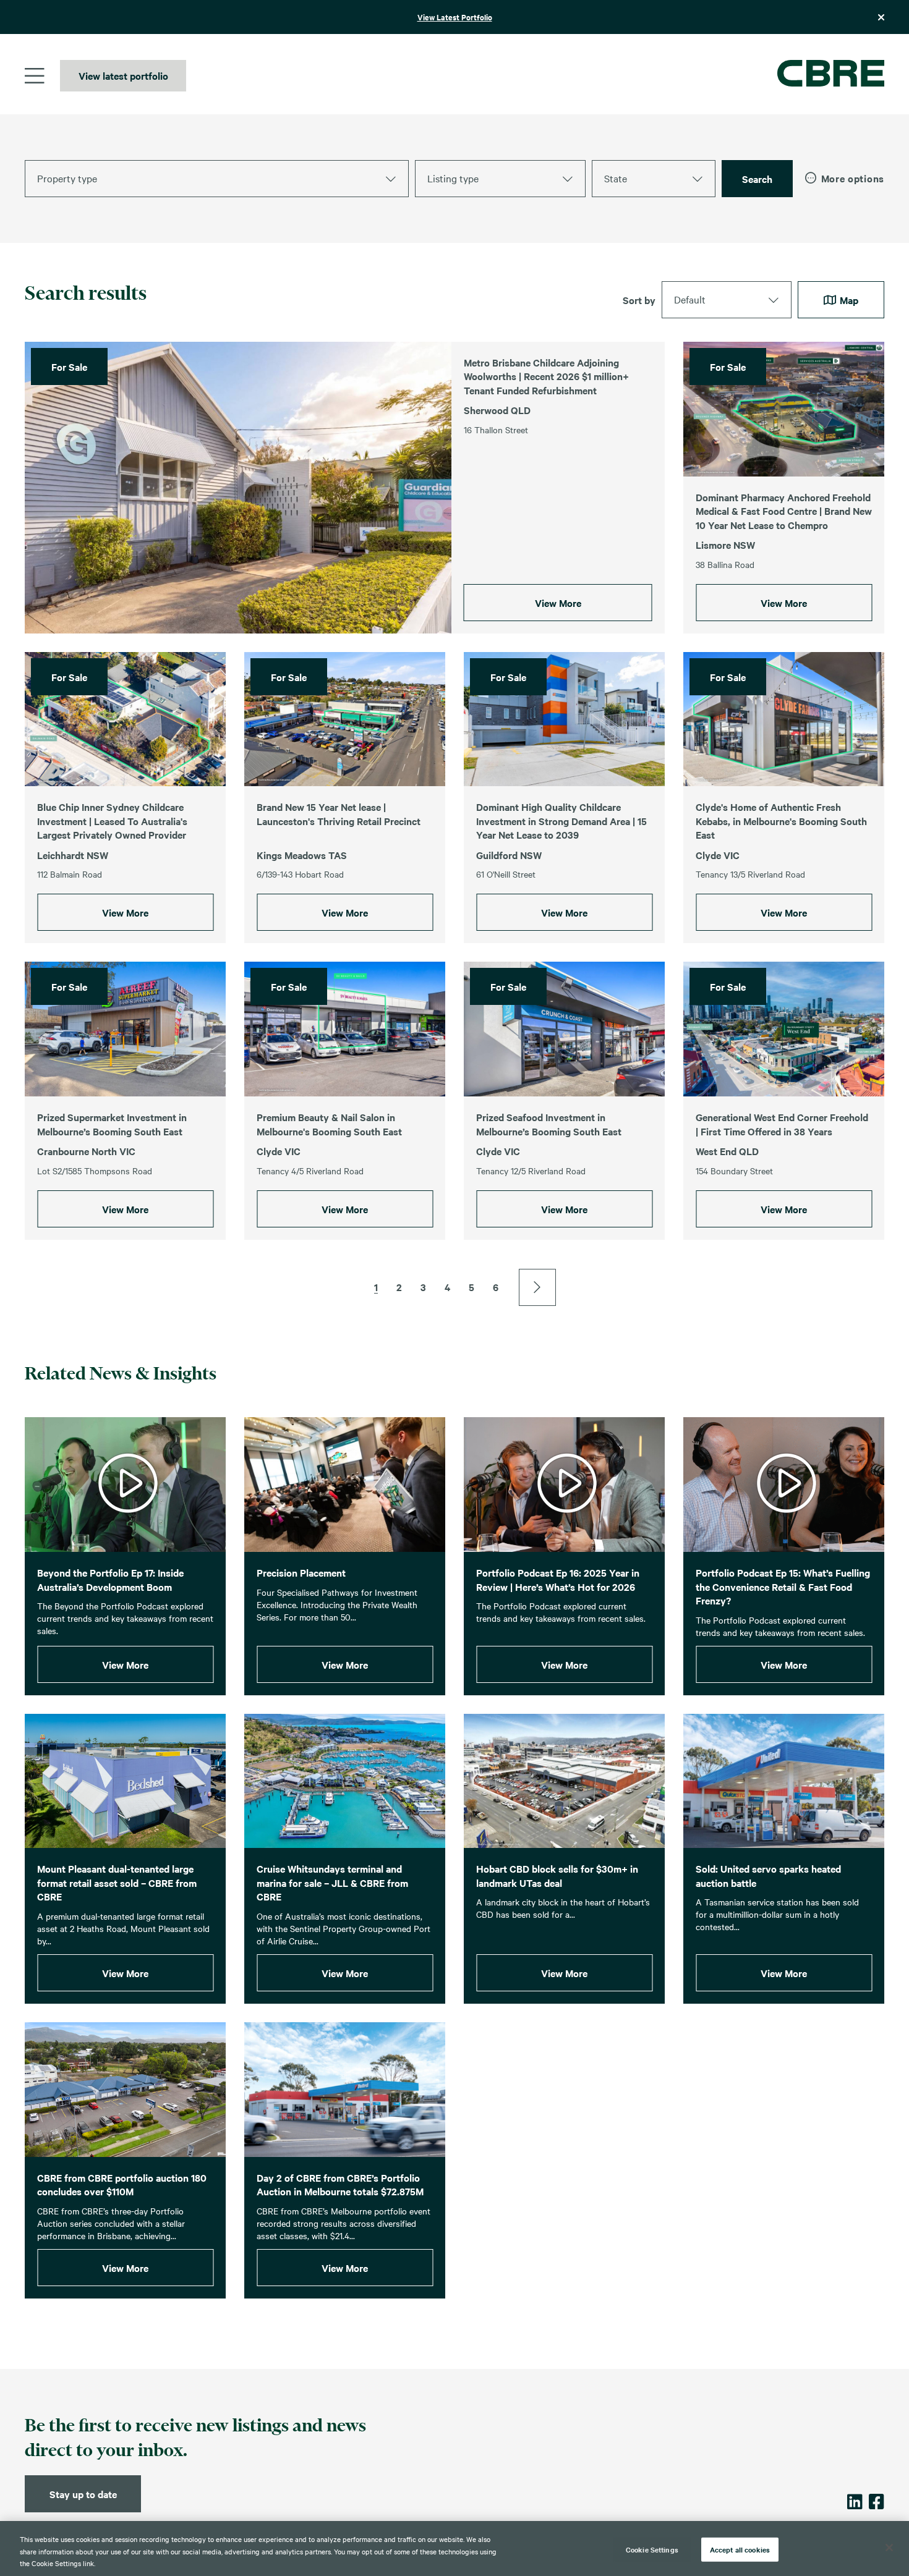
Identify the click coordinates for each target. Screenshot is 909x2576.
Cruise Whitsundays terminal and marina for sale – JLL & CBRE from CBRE (332, 1882)
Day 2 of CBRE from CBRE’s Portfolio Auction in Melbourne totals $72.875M (340, 2184)
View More (558, 603)
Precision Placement (301, 1572)
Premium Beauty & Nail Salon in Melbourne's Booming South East (329, 1124)
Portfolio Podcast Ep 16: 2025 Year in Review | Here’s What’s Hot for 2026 (558, 1579)
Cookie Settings (652, 2549)
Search (757, 179)
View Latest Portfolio (455, 17)
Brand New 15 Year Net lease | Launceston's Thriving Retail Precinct (339, 814)
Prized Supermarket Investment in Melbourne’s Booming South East (112, 1124)
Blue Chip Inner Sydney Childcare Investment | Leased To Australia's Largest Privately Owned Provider (112, 820)
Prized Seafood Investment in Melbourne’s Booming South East (549, 1124)
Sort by (639, 300)
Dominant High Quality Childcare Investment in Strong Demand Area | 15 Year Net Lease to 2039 (561, 820)
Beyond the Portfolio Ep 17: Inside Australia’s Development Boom (110, 1579)
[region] (454, 2548)
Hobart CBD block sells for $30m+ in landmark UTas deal (557, 1875)
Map (848, 300)
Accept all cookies (740, 2549)
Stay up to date (83, 2494)
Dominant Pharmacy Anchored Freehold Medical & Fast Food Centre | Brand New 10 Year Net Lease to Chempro (784, 511)
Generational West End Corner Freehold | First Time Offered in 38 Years (782, 1124)
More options (853, 178)
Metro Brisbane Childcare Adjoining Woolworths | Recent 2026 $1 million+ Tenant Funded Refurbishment (546, 376)
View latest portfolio (123, 75)
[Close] (889, 2548)
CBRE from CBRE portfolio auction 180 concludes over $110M (122, 2184)
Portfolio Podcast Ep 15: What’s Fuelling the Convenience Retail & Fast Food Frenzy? (783, 1586)
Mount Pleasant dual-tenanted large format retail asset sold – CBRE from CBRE (117, 1882)
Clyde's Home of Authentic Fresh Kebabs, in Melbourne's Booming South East (781, 820)
